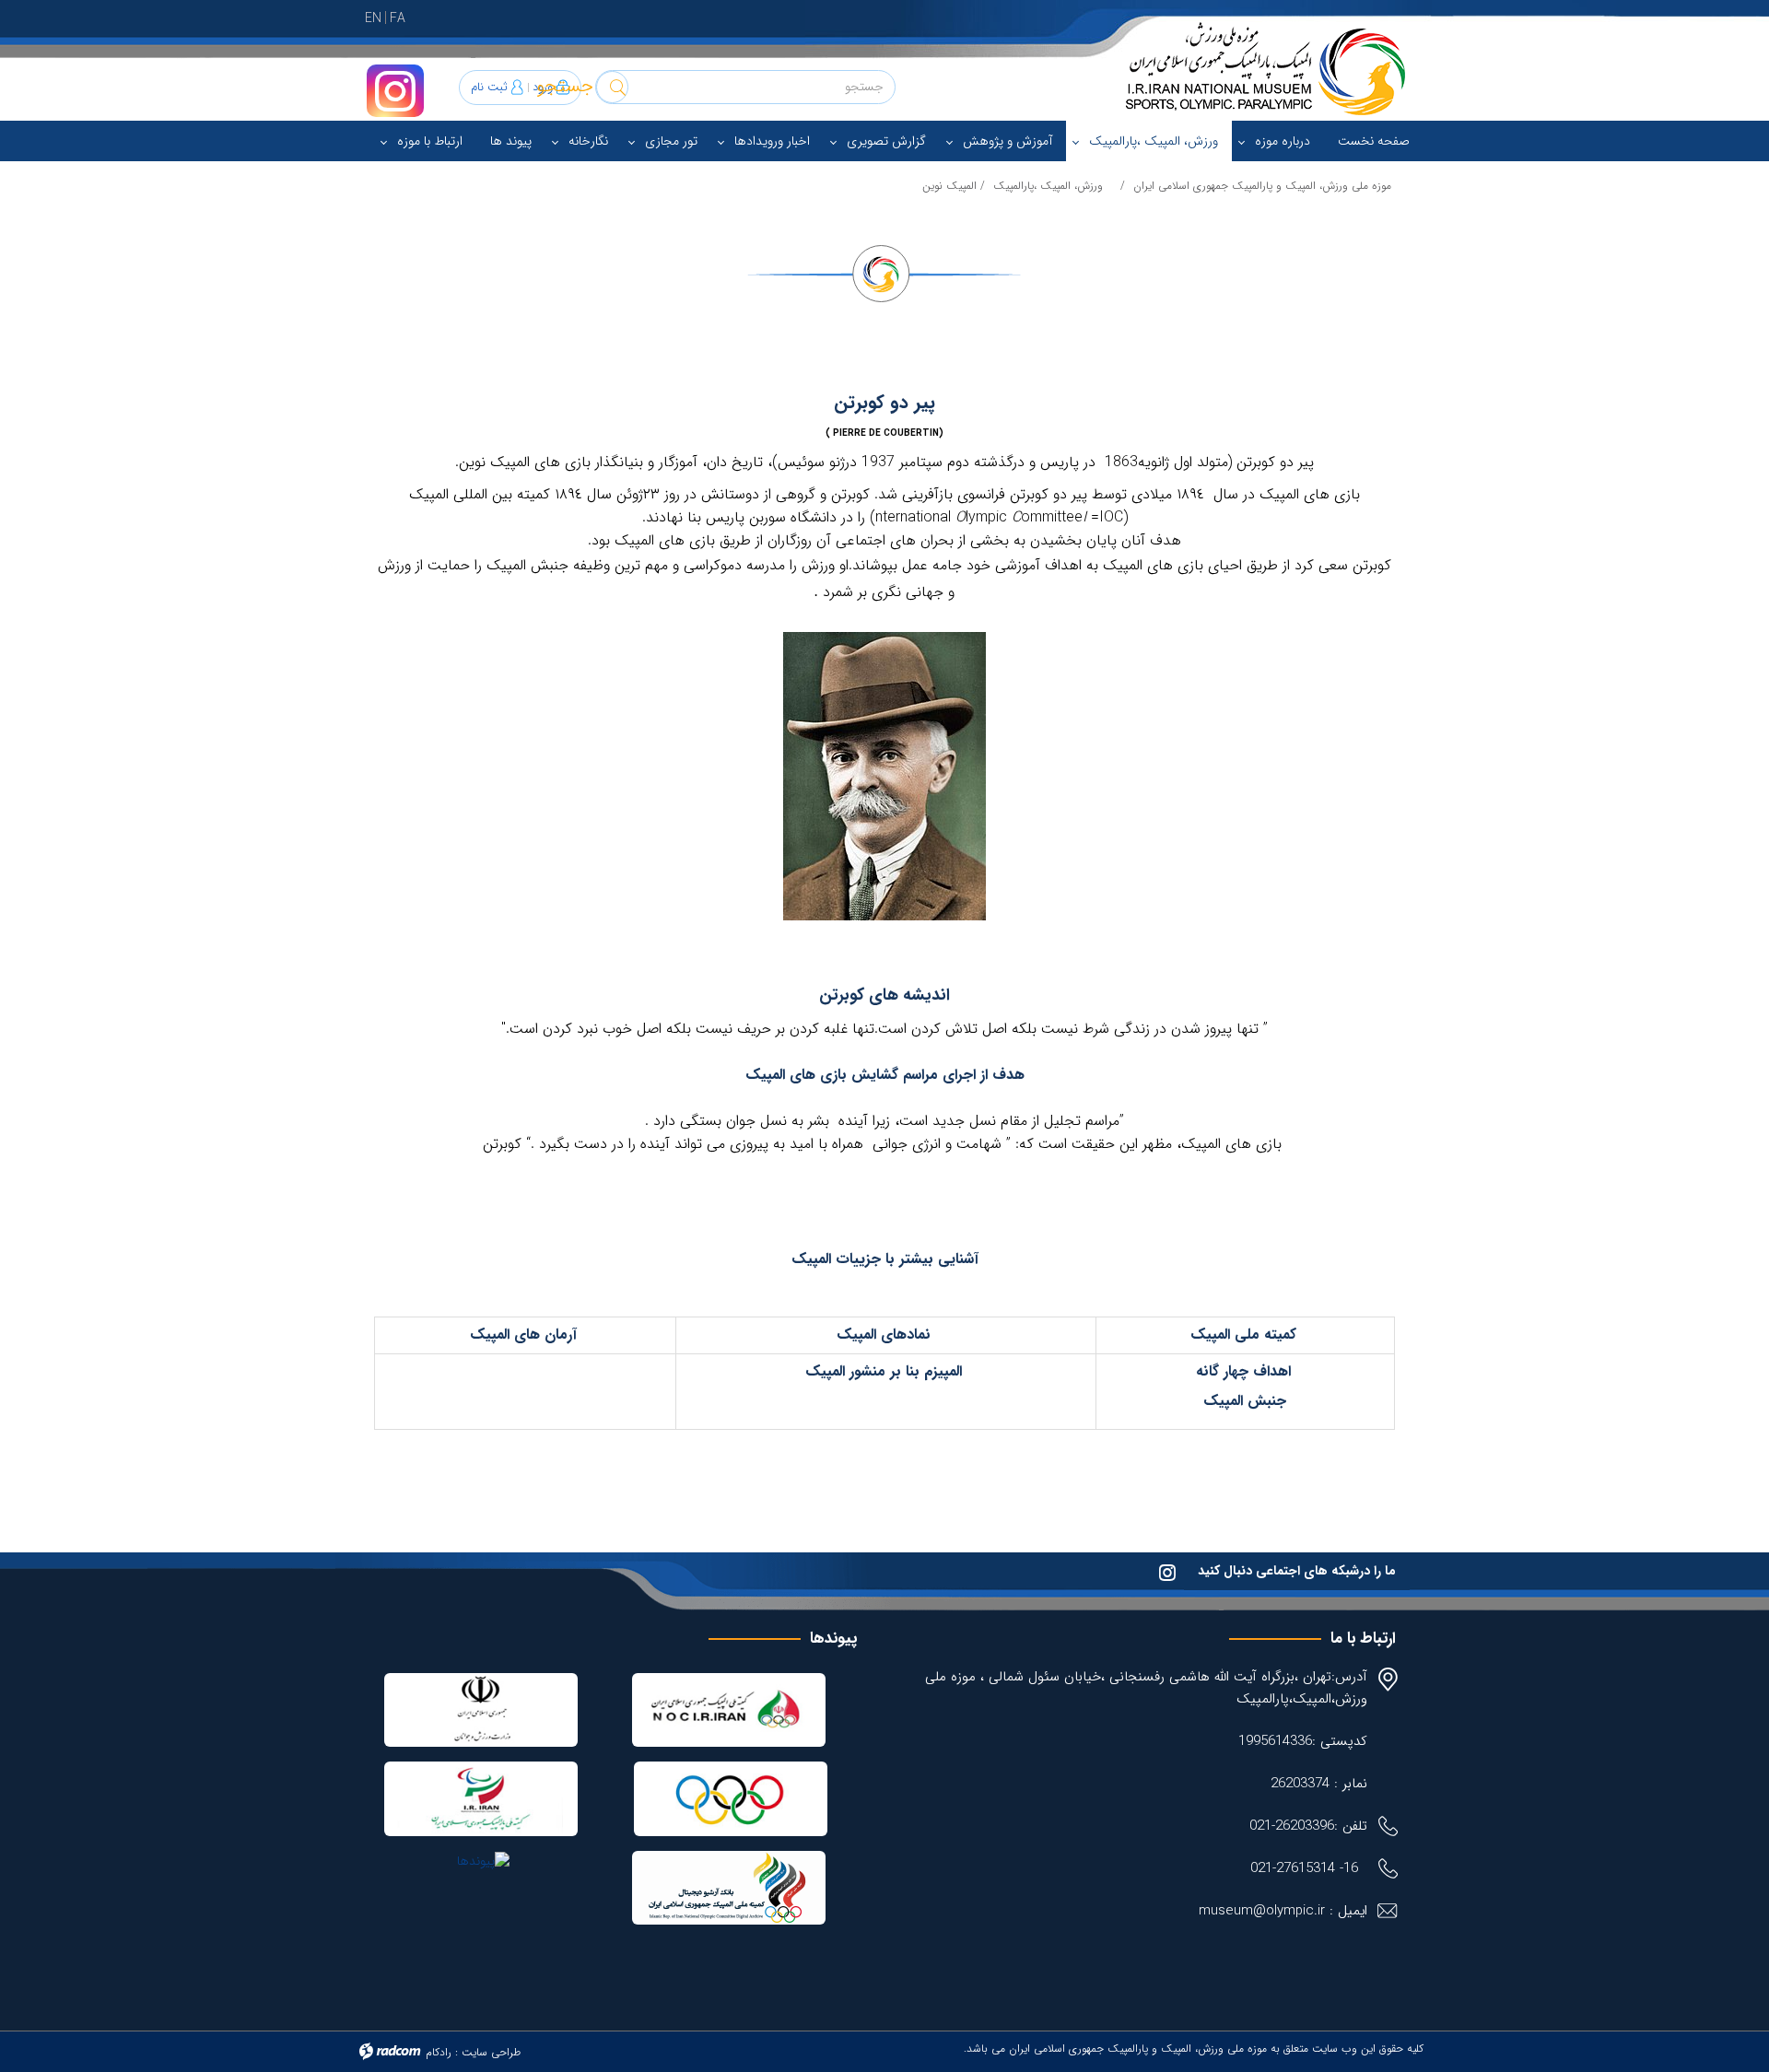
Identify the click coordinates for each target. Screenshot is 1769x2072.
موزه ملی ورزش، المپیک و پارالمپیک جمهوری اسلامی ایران (1262, 186)
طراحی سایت (491, 2052)
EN (373, 18)
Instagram (395, 91)
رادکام (439, 2052)
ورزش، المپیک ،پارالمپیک (1048, 186)
